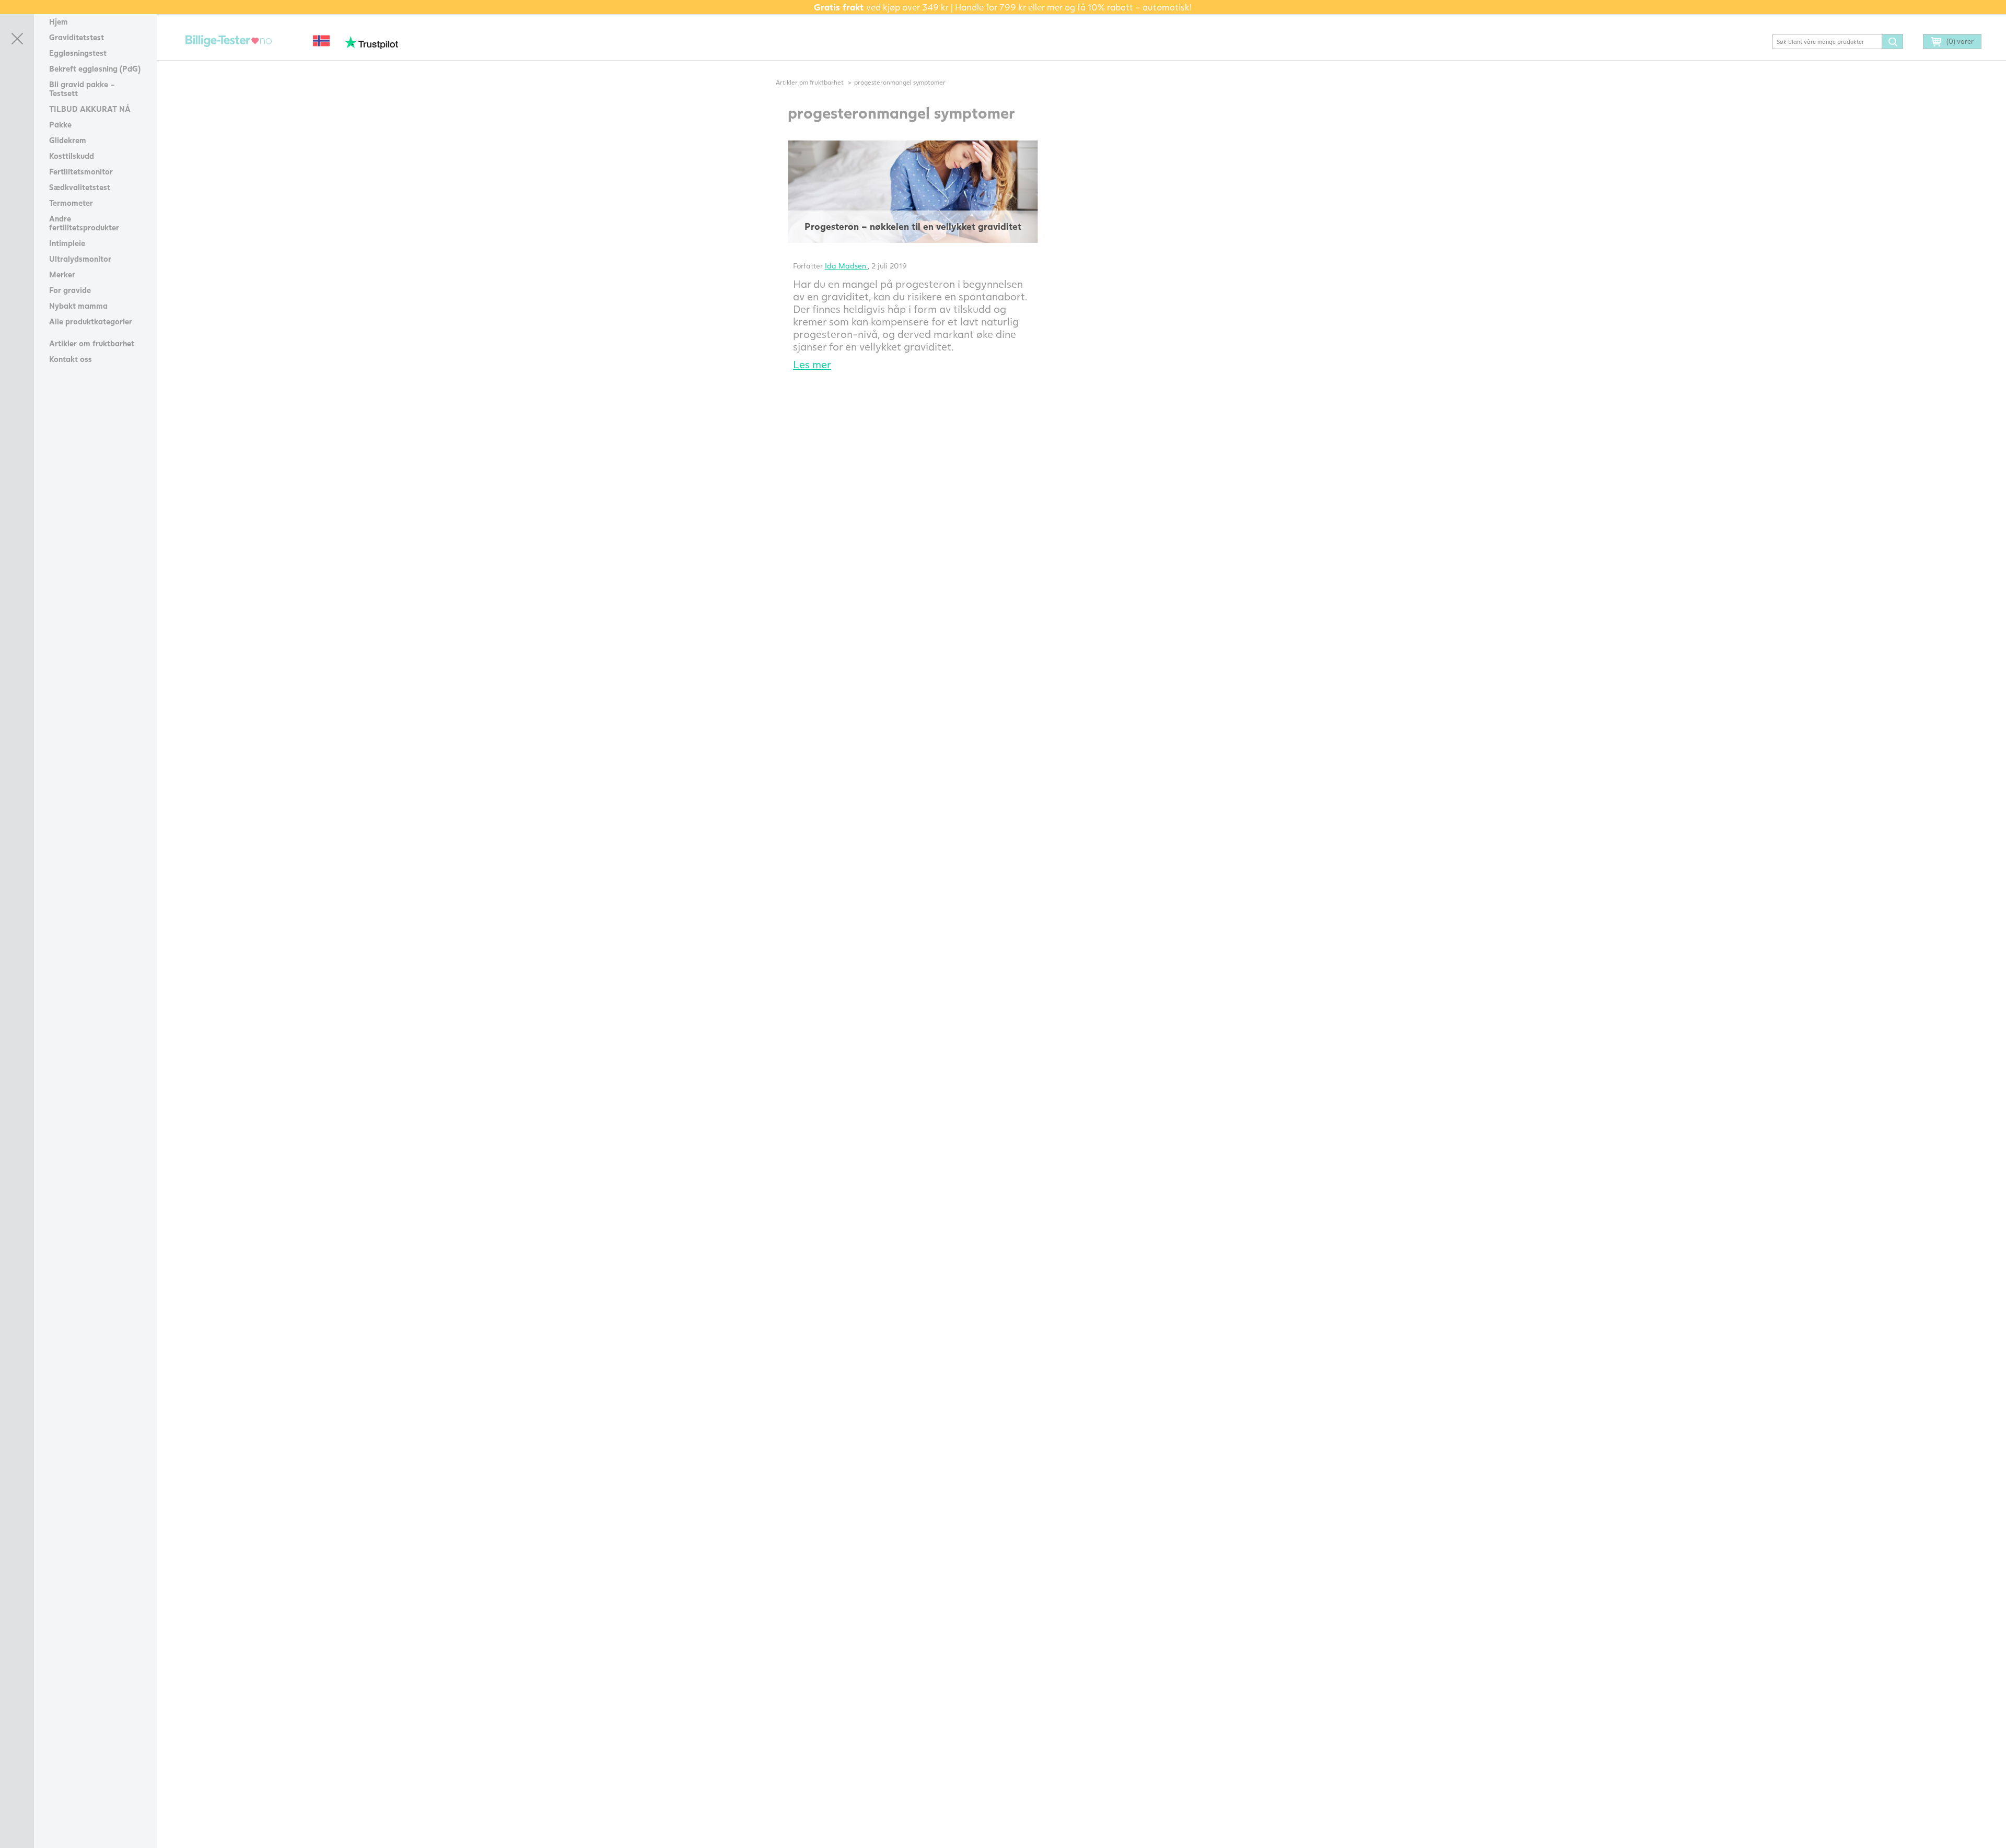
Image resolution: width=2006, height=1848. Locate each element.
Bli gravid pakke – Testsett (82, 89)
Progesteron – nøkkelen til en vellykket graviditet (913, 226)
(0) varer (1960, 41)
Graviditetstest (77, 37)
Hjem (59, 21)
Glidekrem (68, 140)
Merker (62, 274)
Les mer (812, 364)
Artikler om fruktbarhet (92, 343)
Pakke (60, 124)
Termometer (71, 203)
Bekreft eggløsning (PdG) (95, 68)
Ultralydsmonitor (80, 259)
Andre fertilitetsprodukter (84, 223)
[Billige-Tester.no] (230, 42)
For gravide (70, 290)
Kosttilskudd (72, 156)
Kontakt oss (71, 359)
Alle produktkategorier (91, 321)
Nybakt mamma (78, 306)
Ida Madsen (846, 266)
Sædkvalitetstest (80, 187)
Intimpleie (67, 243)
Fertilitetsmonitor (81, 171)
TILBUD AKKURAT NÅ (90, 109)
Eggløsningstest (78, 53)
